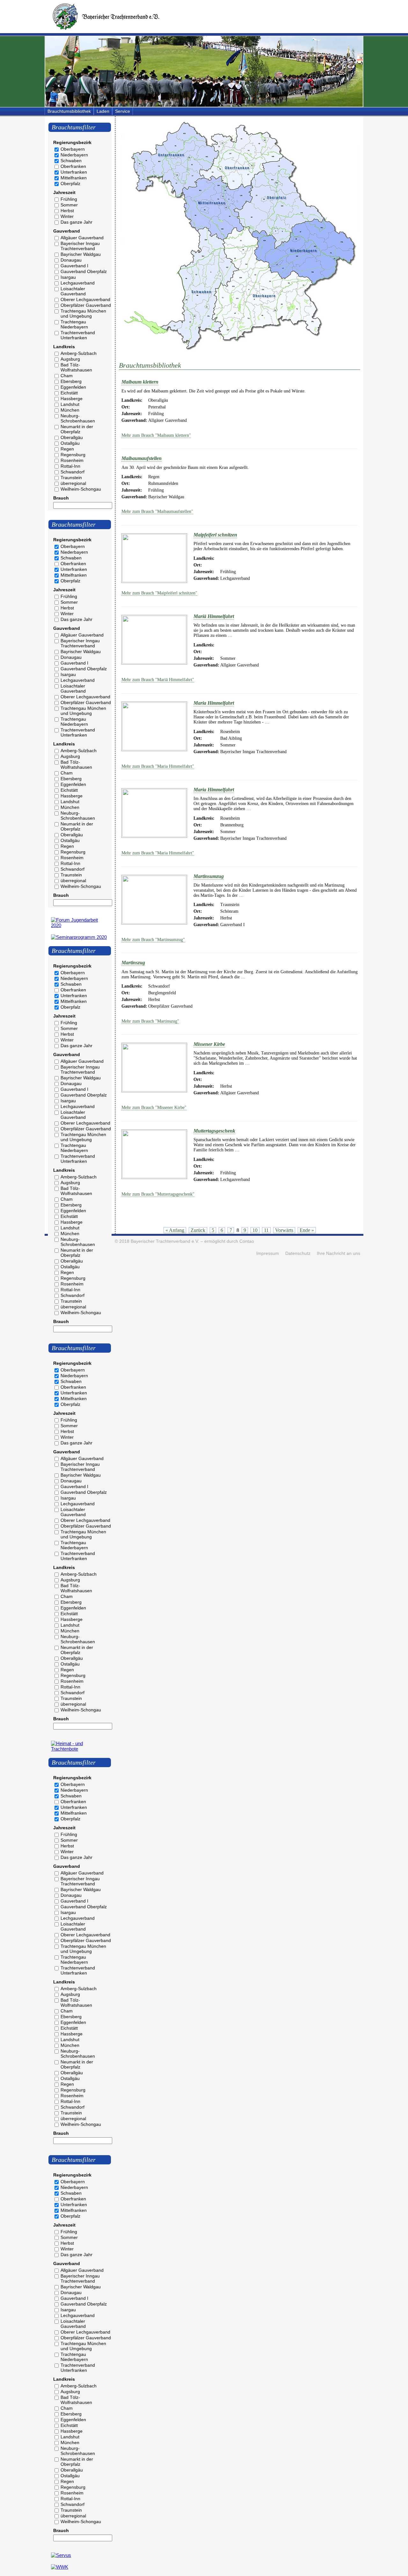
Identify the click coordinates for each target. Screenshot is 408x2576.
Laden (103, 111)
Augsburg (70, 359)
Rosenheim (72, 460)
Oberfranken (73, 166)
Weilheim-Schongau (81, 489)
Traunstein (71, 478)
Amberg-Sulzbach (79, 353)
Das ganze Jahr (76, 222)
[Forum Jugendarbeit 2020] (80, 925)
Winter (67, 216)
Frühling (69, 199)
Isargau (68, 277)
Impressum (268, 1253)
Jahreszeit (64, 192)
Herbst (67, 211)
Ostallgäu (70, 443)
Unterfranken (74, 172)
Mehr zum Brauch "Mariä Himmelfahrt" (158, 680)
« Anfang (175, 1230)
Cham (67, 376)
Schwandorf (73, 472)
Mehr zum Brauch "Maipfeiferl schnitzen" (159, 593)
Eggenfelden (73, 387)
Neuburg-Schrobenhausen (78, 418)
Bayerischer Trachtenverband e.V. (165, 1241)
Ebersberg (71, 381)
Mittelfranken (74, 178)
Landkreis (64, 347)
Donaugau (71, 260)
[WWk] (60, 2567)
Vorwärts (284, 1230)
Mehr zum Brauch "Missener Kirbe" (154, 1108)
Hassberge (72, 399)
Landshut (70, 404)
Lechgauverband (78, 283)
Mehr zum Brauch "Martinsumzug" (153, 940)
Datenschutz (298, 1253)
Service (123, 111)
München (70, 410)
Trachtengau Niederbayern (74, 324)
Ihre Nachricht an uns (339, 1253)
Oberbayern (73, 149)
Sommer (69, 205)
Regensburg (73, 455)
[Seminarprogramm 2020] (79, 937)
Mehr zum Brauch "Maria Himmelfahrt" (158, 766)
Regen (67, 449)
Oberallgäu (72, 437)
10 (255, 1230)
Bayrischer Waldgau (81, 254)
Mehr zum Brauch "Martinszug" (150, 1021)
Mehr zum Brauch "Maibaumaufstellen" (157, 511)
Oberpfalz (70, 183)
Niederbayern (74, 155)
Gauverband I (74, 266)
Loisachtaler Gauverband (73, 291)
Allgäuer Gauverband (82, 238)
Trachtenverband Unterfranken (78, 335)
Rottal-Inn (70, 466)
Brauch (61, 498)
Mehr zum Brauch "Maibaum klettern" (156, 435)
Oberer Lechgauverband (85, 299)
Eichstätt (69, 393)
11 (266, 1230)
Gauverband (67, 231)
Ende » (307, 1230)
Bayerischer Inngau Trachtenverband (80, 246)
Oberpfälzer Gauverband (86, 305)
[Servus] (61, 2555)
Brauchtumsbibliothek (69, 111)
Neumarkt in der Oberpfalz (77, 429)
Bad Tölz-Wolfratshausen (76, 367)
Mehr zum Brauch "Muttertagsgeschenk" (158, 1194)
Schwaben (71, 161)
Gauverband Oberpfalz (84, 271)
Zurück (198, 1230)
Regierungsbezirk (72, 142)
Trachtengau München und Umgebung (83, 313)
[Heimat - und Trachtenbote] (80, 1749)
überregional (73, 483)
